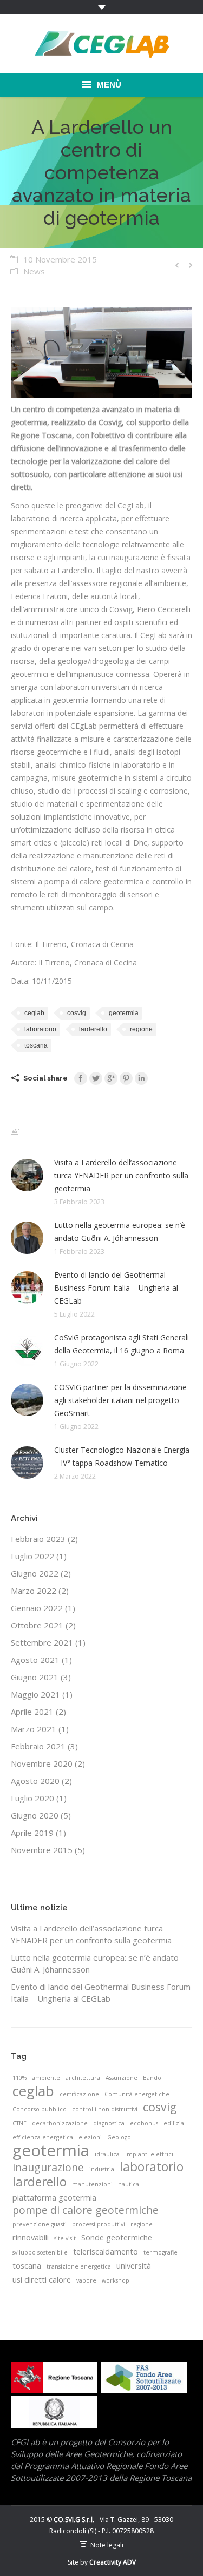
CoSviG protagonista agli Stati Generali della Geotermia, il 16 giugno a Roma (122, 1344)
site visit (65, 2238)
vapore (86, 2280)
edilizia (174, 2123)
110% (19, 2078)
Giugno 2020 (35, 1815)
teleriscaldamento (106, 2251)
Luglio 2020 (32, 1798)
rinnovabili (31, 2237)
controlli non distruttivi (105, 2109)
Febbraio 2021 (38, 1746)
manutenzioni (92, 2184)
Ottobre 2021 (37, 1625)
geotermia (124, 1013)
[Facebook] (81, 1078)
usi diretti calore (42, 2279)
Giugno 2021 (35, 1677)
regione (141, 1029)
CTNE (19, 2123)
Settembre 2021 (42, 1642)
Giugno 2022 (35, 1573)
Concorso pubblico (40, 2109)
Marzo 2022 (34, 1591)
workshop (116, 2280)
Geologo (119, 2137)
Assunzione (122, 2078)
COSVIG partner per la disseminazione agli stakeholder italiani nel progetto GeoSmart (120, 1400)
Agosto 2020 (35, 1781)
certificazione (79, 2094)
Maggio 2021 (35, 1694)
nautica (129, 2184)
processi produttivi (99, 2224)
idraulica (107, 2154)
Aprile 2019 (32, 1833)
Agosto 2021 (35, 1660)
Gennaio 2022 (37, 1608)
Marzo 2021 (34, 1729)
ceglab (34, 1013)
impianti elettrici (149, 2154)
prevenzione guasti (40, 2224)
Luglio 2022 (32, 1556)
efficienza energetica (43, 2137)
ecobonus (144, 2123)
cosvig (77, 1013)
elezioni (90, 2137)
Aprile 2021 (32, 1712)
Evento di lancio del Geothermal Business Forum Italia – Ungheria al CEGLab (116, 1288)
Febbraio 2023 (38, 1539)
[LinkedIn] (141, 1078)
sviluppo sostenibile (40, 2252)
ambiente (46, 2078)
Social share (45, 1078)
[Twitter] (96, 1078)
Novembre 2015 (42, 1850)
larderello (93, 1029)
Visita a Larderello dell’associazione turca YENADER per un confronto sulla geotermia (121, 1175)
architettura (83, 2078)
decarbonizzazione (60, 2123)
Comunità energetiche (137, 2094)
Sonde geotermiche (117, 2237)
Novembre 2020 (42, 1763)
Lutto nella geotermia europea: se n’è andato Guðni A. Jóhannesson (120, 1232)
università (134, 2265)
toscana (36, 1045)
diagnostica (109, 2123)
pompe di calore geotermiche (86, 2210)
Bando (152, 2078)
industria (102, 2169)
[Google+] (111, 1078)
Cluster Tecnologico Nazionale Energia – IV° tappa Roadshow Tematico (122, 1456)
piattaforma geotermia (54, 2197)
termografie (161, 2252)
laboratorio (40, 1029)
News (34, 271)
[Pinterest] (126, 1078)
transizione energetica (79, 2266)
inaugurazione (48, 2168)
